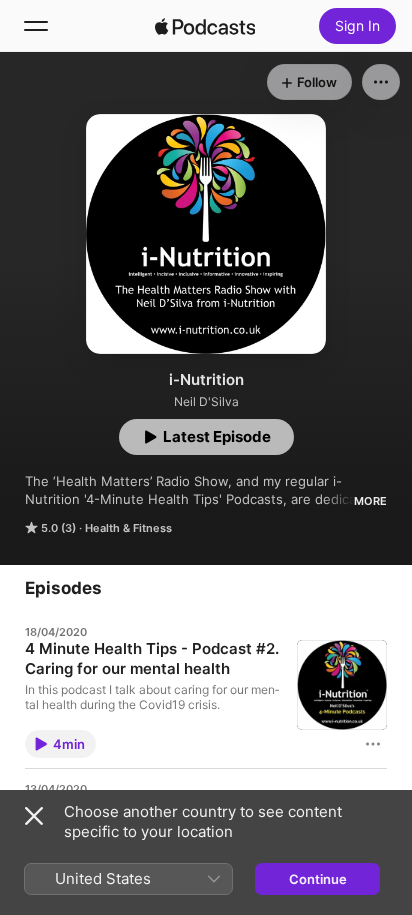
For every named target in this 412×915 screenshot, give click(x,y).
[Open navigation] (36, 26)
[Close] (34, 816)
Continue (318, 879)
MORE (370, 501)
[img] (205, 26)
